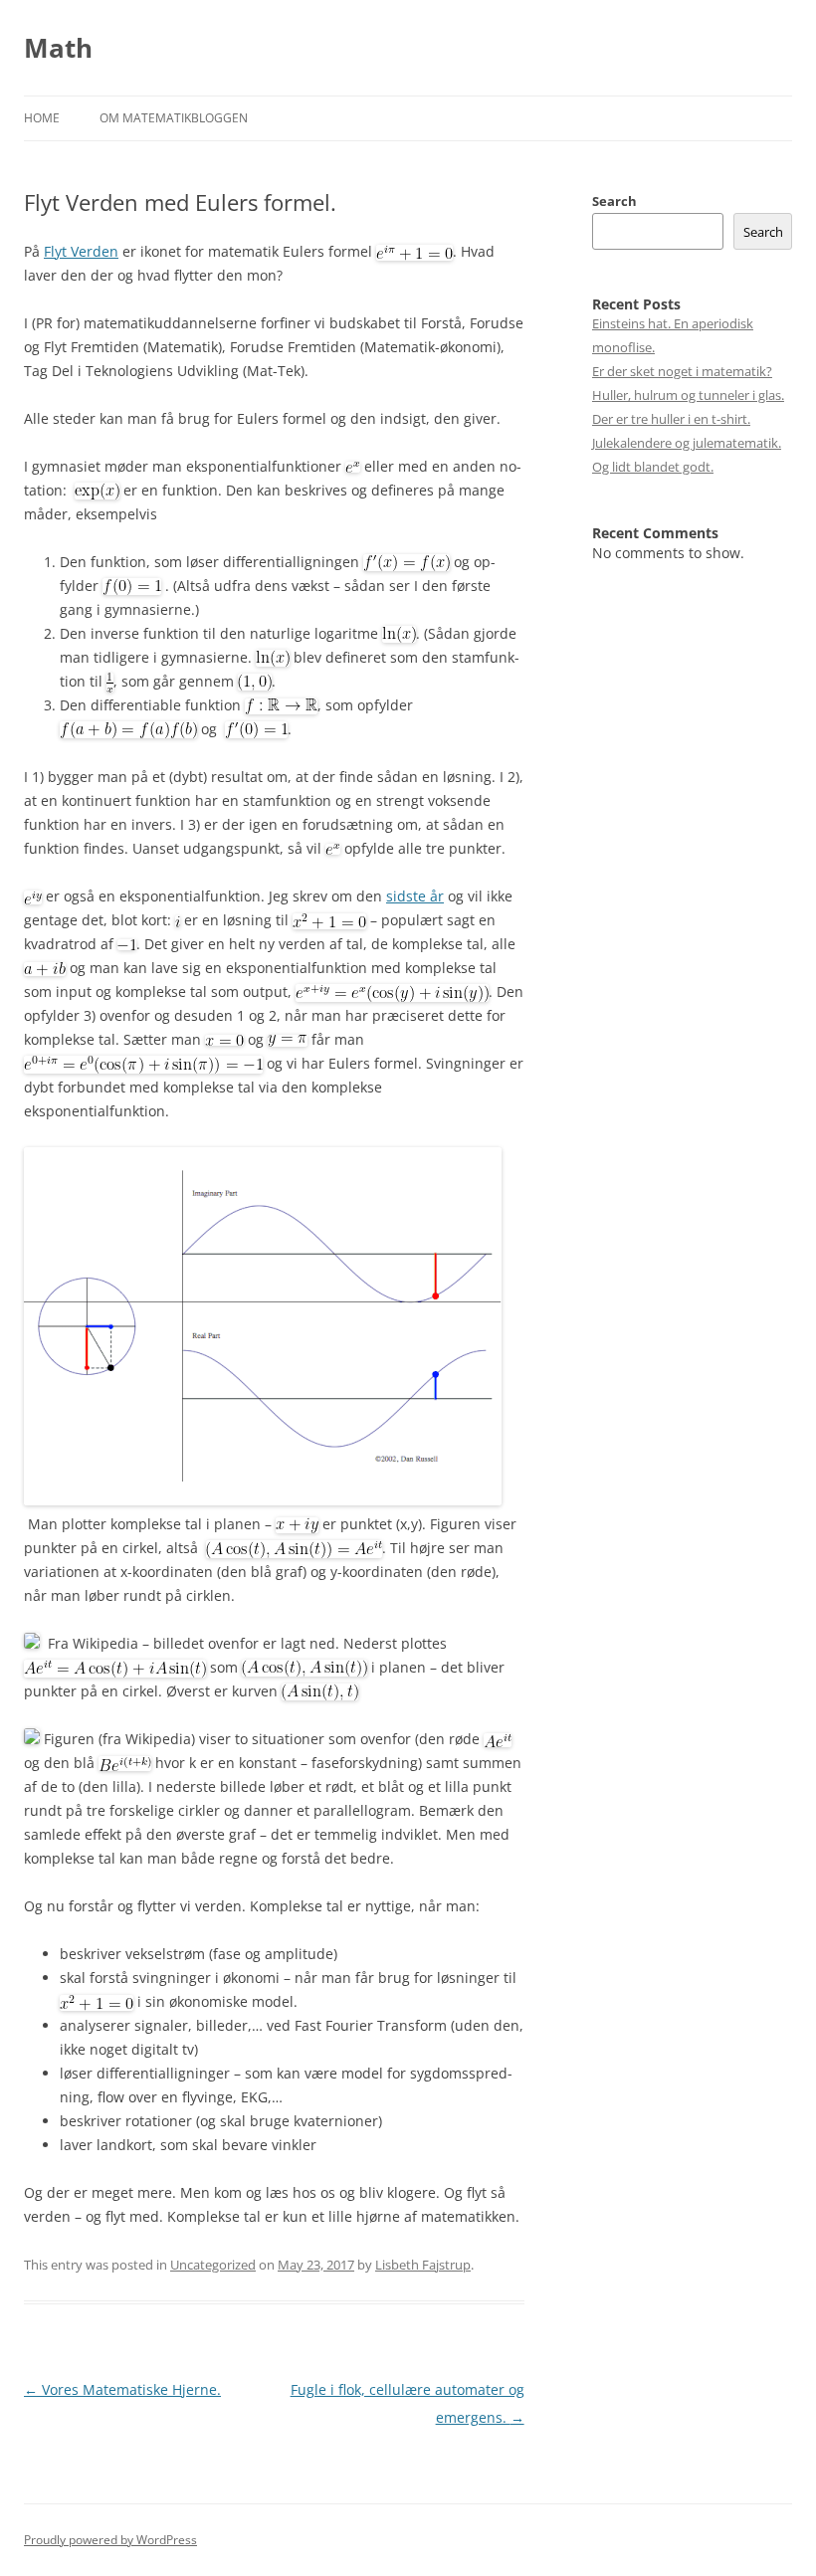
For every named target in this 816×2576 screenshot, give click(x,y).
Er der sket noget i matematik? (682, 371)
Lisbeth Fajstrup (423, 2265)
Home (42, 118)
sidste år (415, 896)
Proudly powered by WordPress (110, 2540)
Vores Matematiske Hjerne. (122, 2389)
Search (614, 201)
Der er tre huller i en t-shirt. (671, 419)
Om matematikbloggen (174, 118)
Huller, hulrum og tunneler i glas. (688, 395)
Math (58, 48)
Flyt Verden (81, 251)
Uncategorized (213, 2265)
